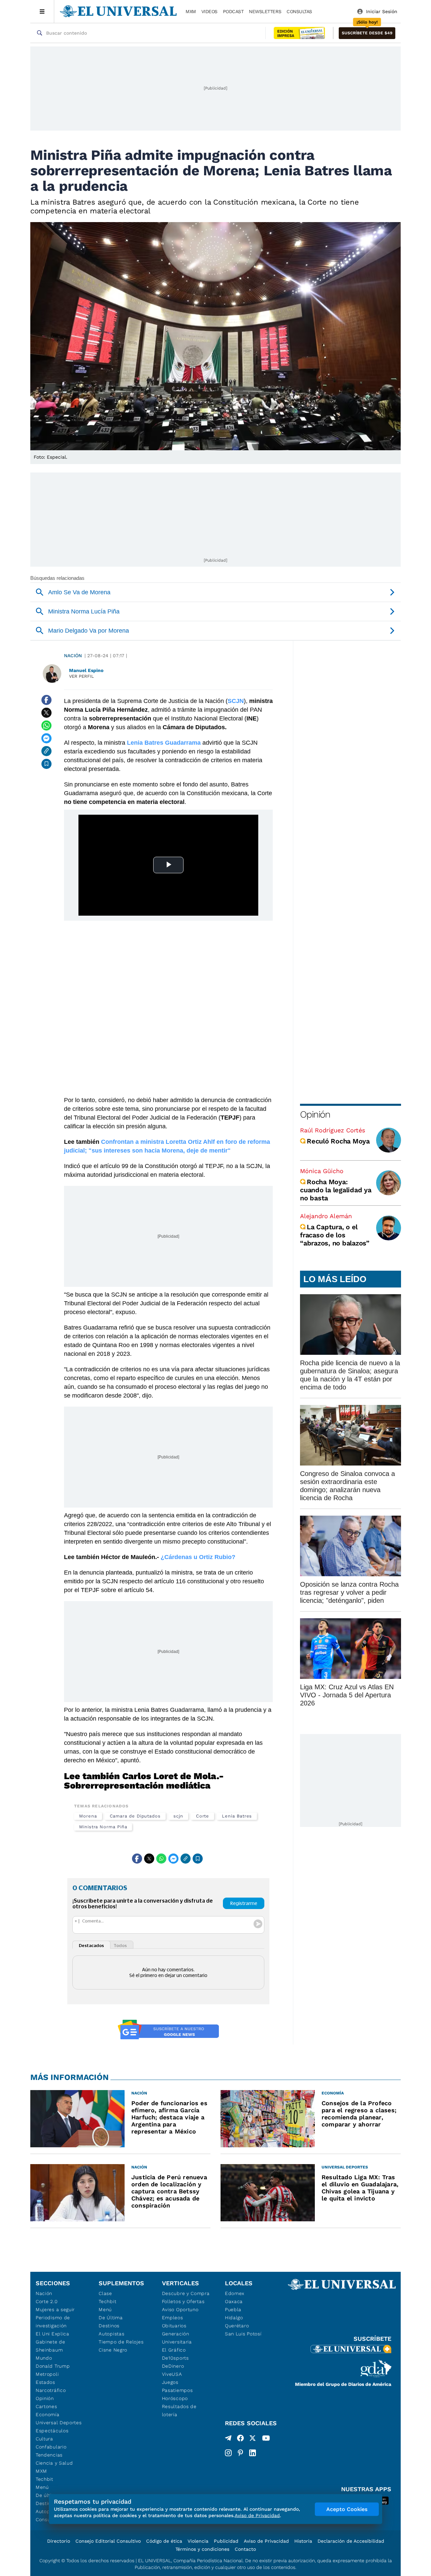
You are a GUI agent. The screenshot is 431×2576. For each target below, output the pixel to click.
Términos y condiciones (202, 2549)
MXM (191, 11)
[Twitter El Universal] (253, 2439)
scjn (178, 1816)
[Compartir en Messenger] (46, 738)
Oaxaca (234, 2301)
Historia (303, 2541)
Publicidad (226, 2541)
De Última (111, 2318)
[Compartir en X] (46, 713)
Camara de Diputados (135, 1816)
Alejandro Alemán (326, 1216)
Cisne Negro (113, 2350)
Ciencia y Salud (54, 2463)
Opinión (315, 1114)
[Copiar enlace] (46, 751)
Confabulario (51, 2447)
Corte (203, 1816)
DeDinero (173, 2366)
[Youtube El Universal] (266, 2439)
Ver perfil (81, 676)
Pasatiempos (177, 2390)
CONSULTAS (299, 11)
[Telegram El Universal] (228, 2439)
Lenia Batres (237, 1816)
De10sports (175, 2358)
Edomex (235, 2293)
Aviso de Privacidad (266, 2541)
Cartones (46, 2406)
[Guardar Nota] (46, 764)
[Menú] (42, 11)
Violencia (198, 2541)
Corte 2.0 (47, 2301)
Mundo (44, 2358)
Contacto (245, 2549)
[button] (367, 33)
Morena (88, 1816)
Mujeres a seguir (55, 2309)
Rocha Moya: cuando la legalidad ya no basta (336, 1190)
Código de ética (164, 2541)
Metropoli (47, 2374)
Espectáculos (52, 2431)
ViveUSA (172, 2374)
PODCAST (233, 11)
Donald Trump (53, 2366)
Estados (45, 2382)
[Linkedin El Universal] (253, 2453)
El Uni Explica (53, 2334)
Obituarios (174, 2326)
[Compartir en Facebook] (46, 700)
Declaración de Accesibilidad (351, 2541)
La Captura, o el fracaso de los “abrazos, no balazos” (335, 1235)
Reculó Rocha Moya (338, 1141)
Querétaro (237, 2326)
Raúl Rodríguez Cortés (333, 1130)
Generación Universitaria (177, 2338)
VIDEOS (209, 11)
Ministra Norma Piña (103, 1827)
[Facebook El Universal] (240, 2439)
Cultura (44, 2439)
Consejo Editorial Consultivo (108, 2541)
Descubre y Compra (186, 2293)
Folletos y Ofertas (183, 2301)
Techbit (44, 2479)
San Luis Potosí (243, 2334)
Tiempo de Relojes (121, 2342)
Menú (42, 2487)
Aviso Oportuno (180, 2309)
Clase (105, 2293)
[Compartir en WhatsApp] (46, 726)
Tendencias (49, 2455)
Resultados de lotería (179, 2410)
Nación (73, 656)
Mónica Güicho (322, 1171)
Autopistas (111, 2334)
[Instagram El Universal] (228, 2453)
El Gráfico (174, 2350)
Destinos (109, 2326)
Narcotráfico (51, 2390)
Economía (48, 2414)
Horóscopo (175, 2398)
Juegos (170, 2382)
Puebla (233, 2309)
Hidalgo (234, 2318)
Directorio (59, 2541)
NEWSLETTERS (265, 11)
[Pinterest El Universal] (240, 2453)
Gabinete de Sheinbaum (51, 2346)
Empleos (173, 2318)
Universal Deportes (59, 2423)
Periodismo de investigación (53, 2322)
